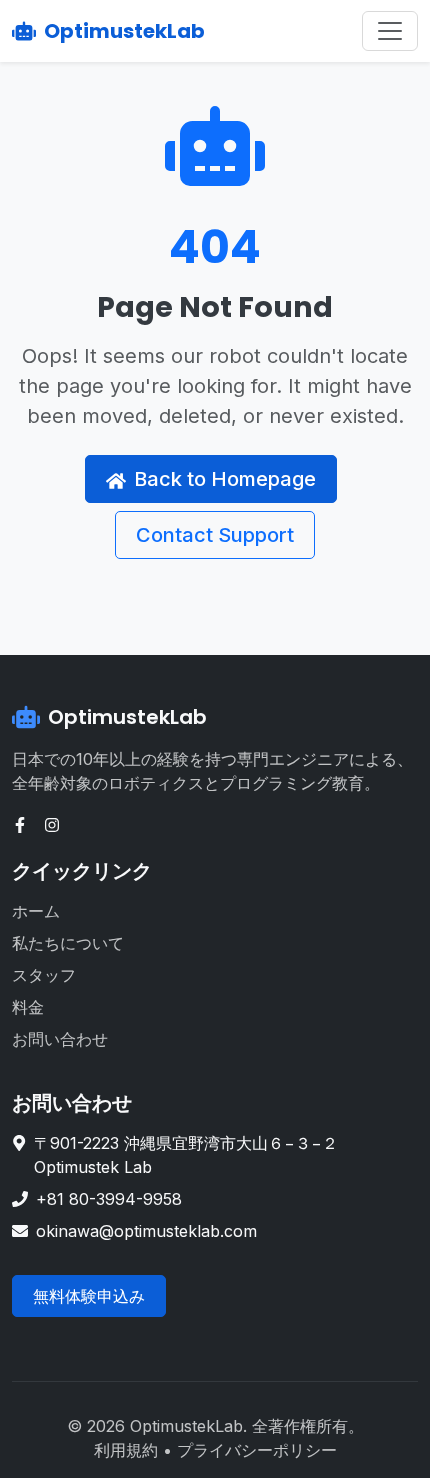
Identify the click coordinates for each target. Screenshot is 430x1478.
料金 (28, 1007)
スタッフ (44, 975)
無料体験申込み (89, 1296)
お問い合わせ (60, 1039)
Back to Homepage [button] (225, 479)
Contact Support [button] (215, 535)
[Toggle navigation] (390, 31)
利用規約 (126, 1450)
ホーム (36, 911)
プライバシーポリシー (257, 1450)
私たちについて (68, 943)
